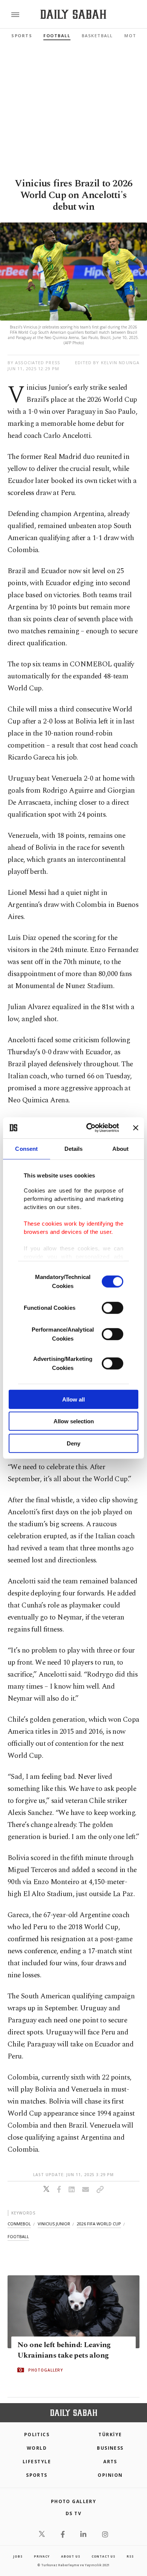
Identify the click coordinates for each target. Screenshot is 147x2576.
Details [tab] (74, 1148)
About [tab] (121, 1148)
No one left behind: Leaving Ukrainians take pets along (64, 2350)
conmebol (19, 2224)
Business (110, 2448)
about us (70, 2556)
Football (57, 36)
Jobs (18, 2556)
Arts (110, 2462)
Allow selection (74, 1421)
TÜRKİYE (110, 2434)
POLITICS (37, 2434)
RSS (130, 2556)
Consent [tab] (26, 1148)
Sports (22, 36)
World (37, 2448)
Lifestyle (37, 2462)
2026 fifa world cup (99, 2224)
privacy (42, 2556)
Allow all (73, 1399)
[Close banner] (136, 1128)
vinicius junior (54, 2224)
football (18, 2236)
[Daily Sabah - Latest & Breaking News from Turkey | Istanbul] (73, 14)
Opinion (110, 2475)
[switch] (113, 1308)
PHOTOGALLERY (46, 2370)
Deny (73, 1443)
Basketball (97, 36)
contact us (103, 2556)
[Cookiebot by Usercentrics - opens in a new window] (89, 1128)
